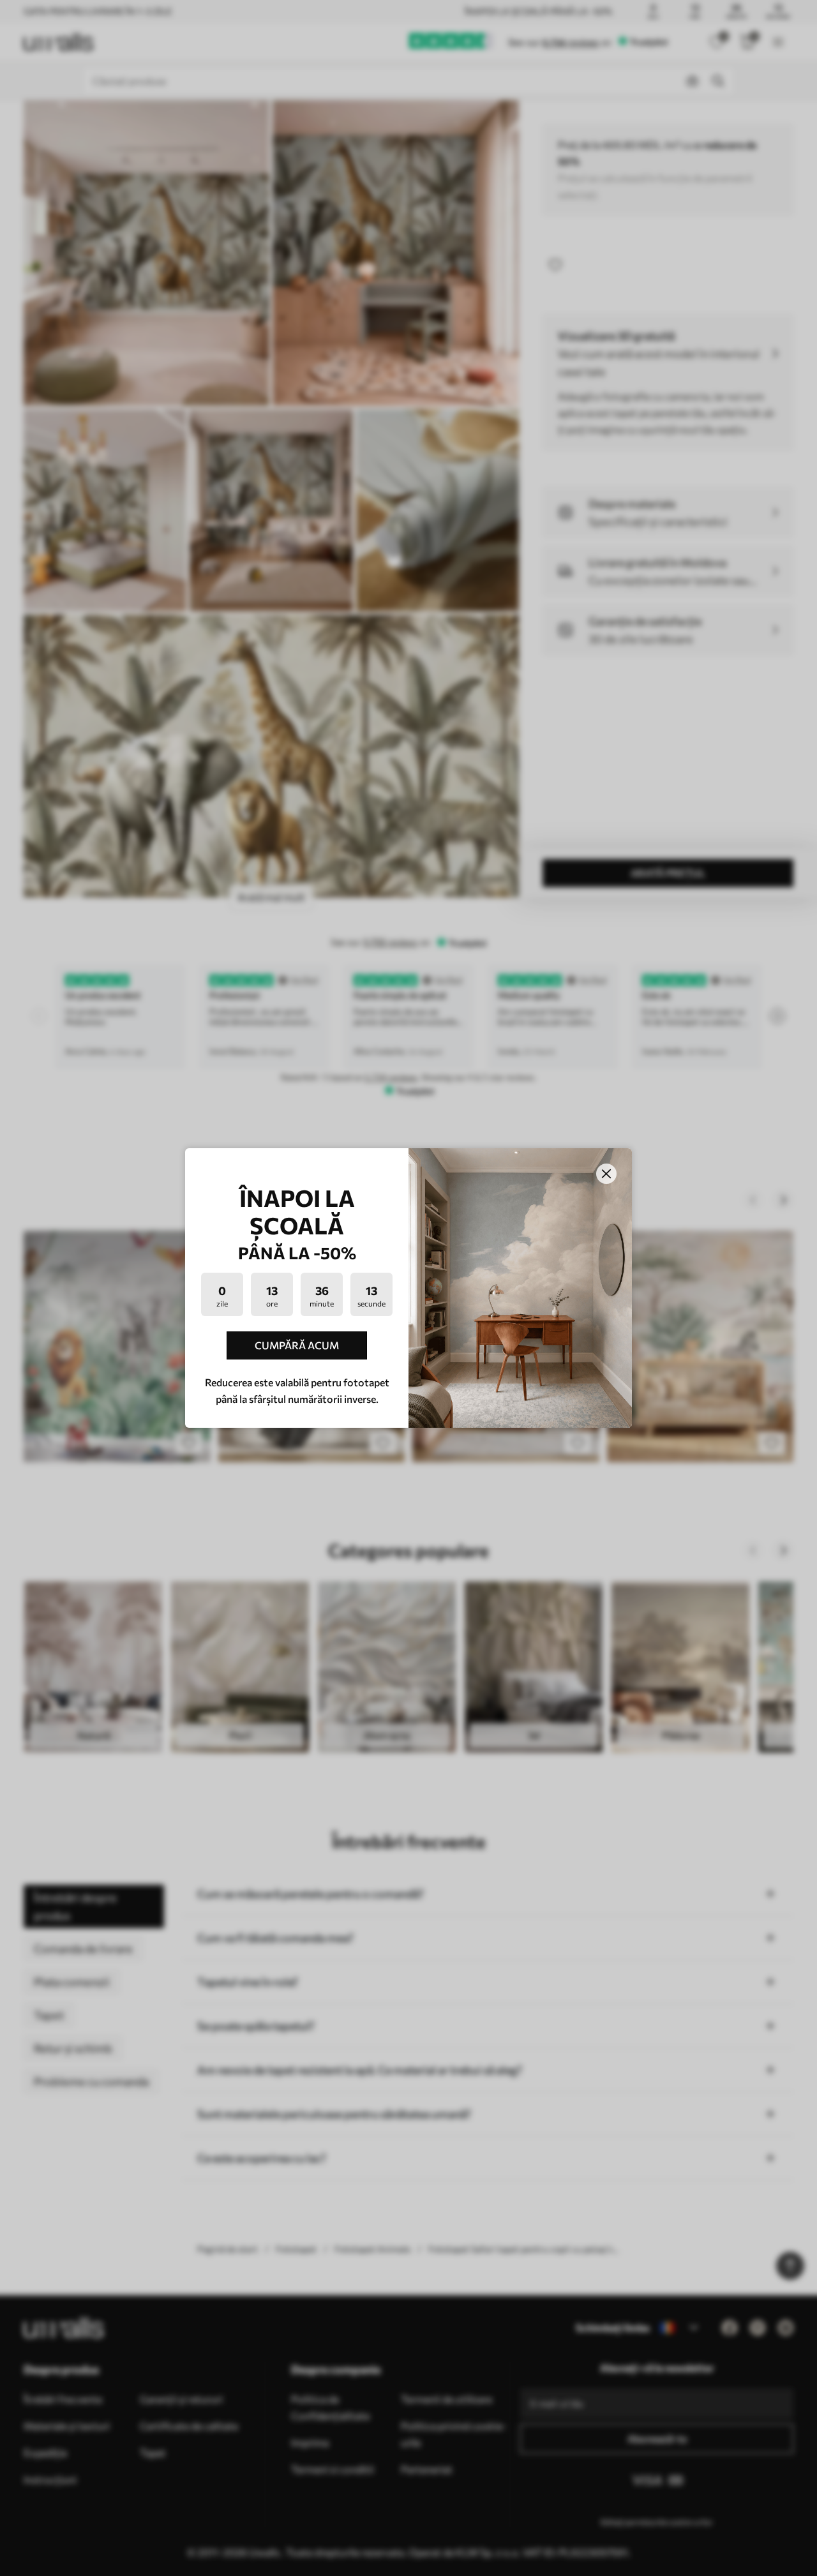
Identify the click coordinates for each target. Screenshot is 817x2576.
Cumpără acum (297, 1345)
